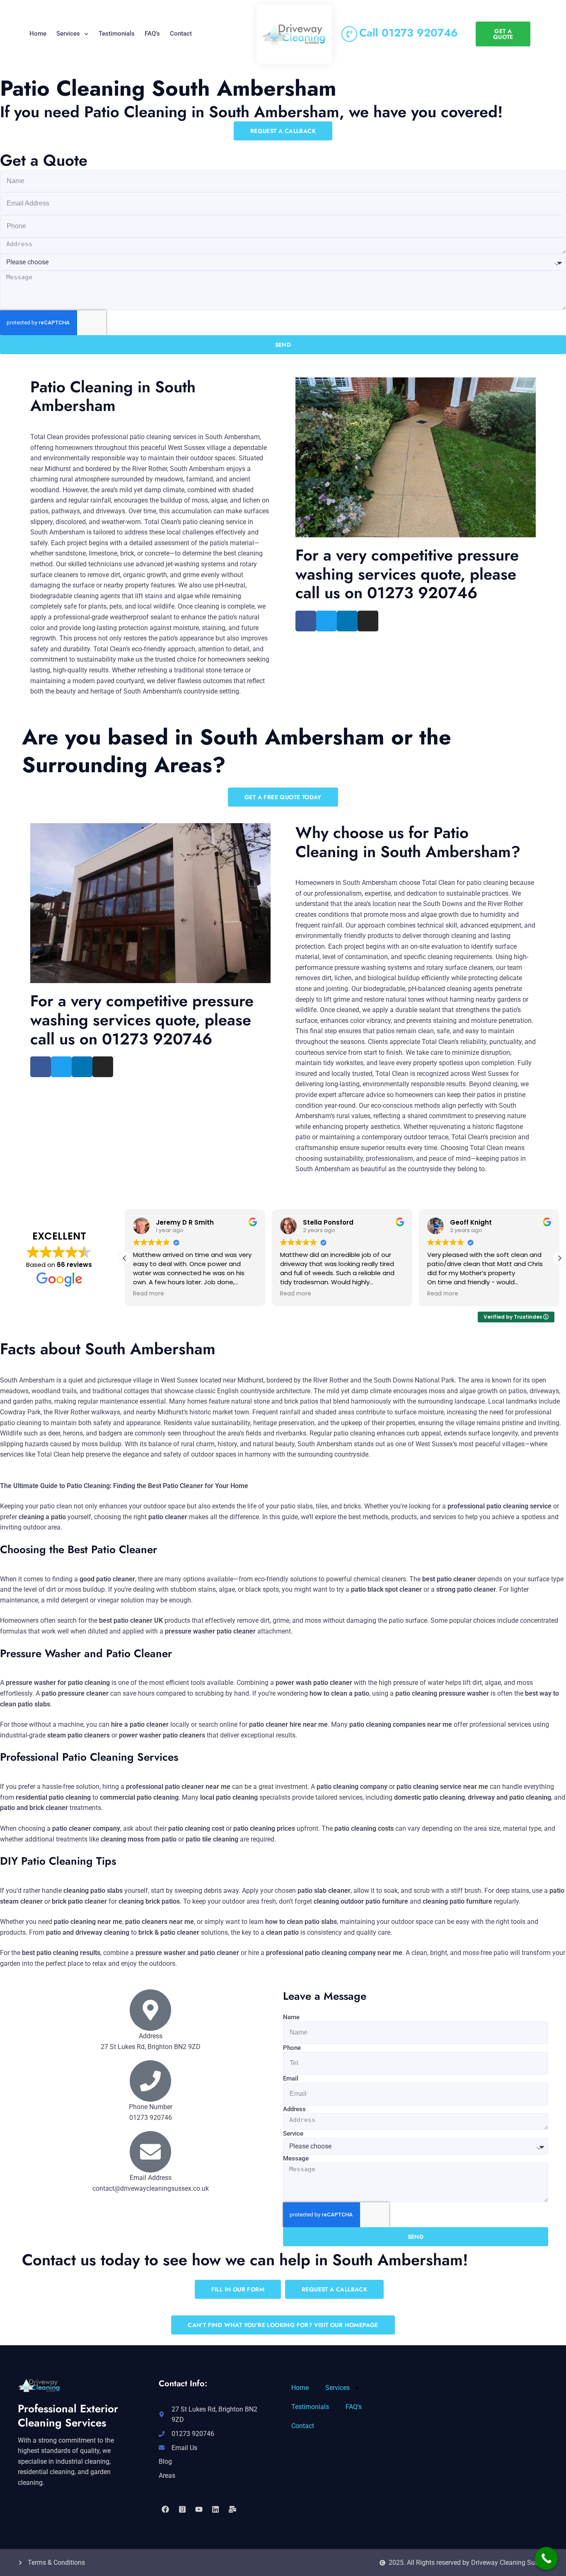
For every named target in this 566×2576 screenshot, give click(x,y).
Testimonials (117, 34)
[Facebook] (165, 2509)
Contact (181, 34)
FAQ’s (152, 34)
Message (296, 2158)
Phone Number (151, 2107)
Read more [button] (149, 1294)
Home (38, 34)
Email (291, 2078)
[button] (559, 1258)
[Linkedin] (215, 2509)
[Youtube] (199, 2509)
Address (294, 2109)
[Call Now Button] (546, 2558)
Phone (292, 2048)
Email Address (151, 2178)
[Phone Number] (150, 2081)
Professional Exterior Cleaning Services (68, 2416)
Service (293, 2134)
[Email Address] (150, 2152)
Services (68, 34)
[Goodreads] (182, 2509)
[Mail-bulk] (232, 2509)
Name (291, 2017)
